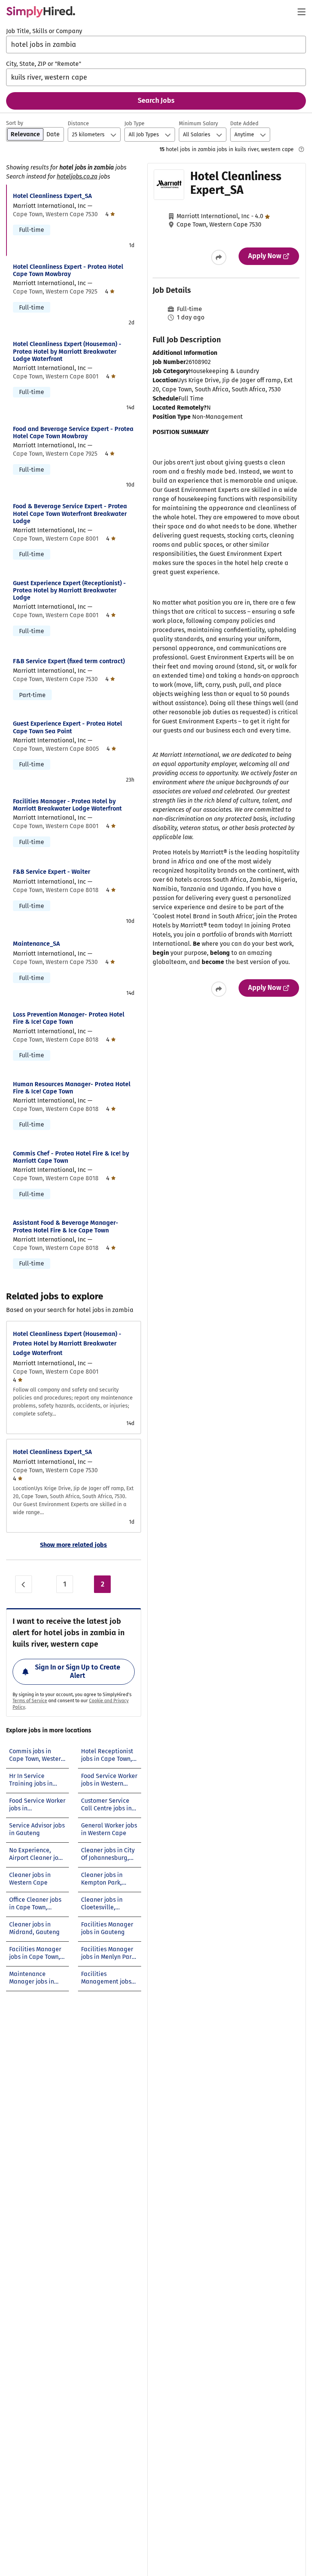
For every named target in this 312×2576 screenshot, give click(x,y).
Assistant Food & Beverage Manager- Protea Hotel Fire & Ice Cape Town (66, 1226)
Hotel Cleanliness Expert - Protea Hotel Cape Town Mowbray (68, 270)
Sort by (15, 123)
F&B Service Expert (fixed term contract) (69, 661)
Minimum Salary (198, 124)
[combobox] (156, 45)
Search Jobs (156, 101)
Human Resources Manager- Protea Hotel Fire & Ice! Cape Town (72, 1088)
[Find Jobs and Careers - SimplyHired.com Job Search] (41, 12)
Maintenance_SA (36, 944)
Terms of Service (30, 1701)
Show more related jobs (73, 1545)
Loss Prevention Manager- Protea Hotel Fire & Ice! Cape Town (69, 1018)
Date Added (244, 124)
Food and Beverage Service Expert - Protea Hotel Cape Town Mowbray (73, 433)
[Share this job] (219, 257)
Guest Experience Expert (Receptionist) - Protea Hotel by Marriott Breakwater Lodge (69, 590)
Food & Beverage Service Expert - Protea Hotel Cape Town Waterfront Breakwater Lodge (70, 513)
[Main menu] (301, 12)
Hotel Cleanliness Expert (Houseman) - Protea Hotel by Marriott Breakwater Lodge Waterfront (67, 351)
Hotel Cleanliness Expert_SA (52, 196)
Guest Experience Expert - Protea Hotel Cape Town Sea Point (68, 727)
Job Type (135, 124)
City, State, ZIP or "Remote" (44, 64)
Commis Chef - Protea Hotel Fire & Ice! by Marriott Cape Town (71, 1157)
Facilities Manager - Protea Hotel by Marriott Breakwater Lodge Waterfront (67, 805)
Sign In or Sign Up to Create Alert (78, 1671)
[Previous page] (24, 1584)
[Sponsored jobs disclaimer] (301, 149)
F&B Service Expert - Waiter (52, 872)
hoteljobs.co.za (77, 176)
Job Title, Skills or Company (44, 31)
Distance (78, 124)
